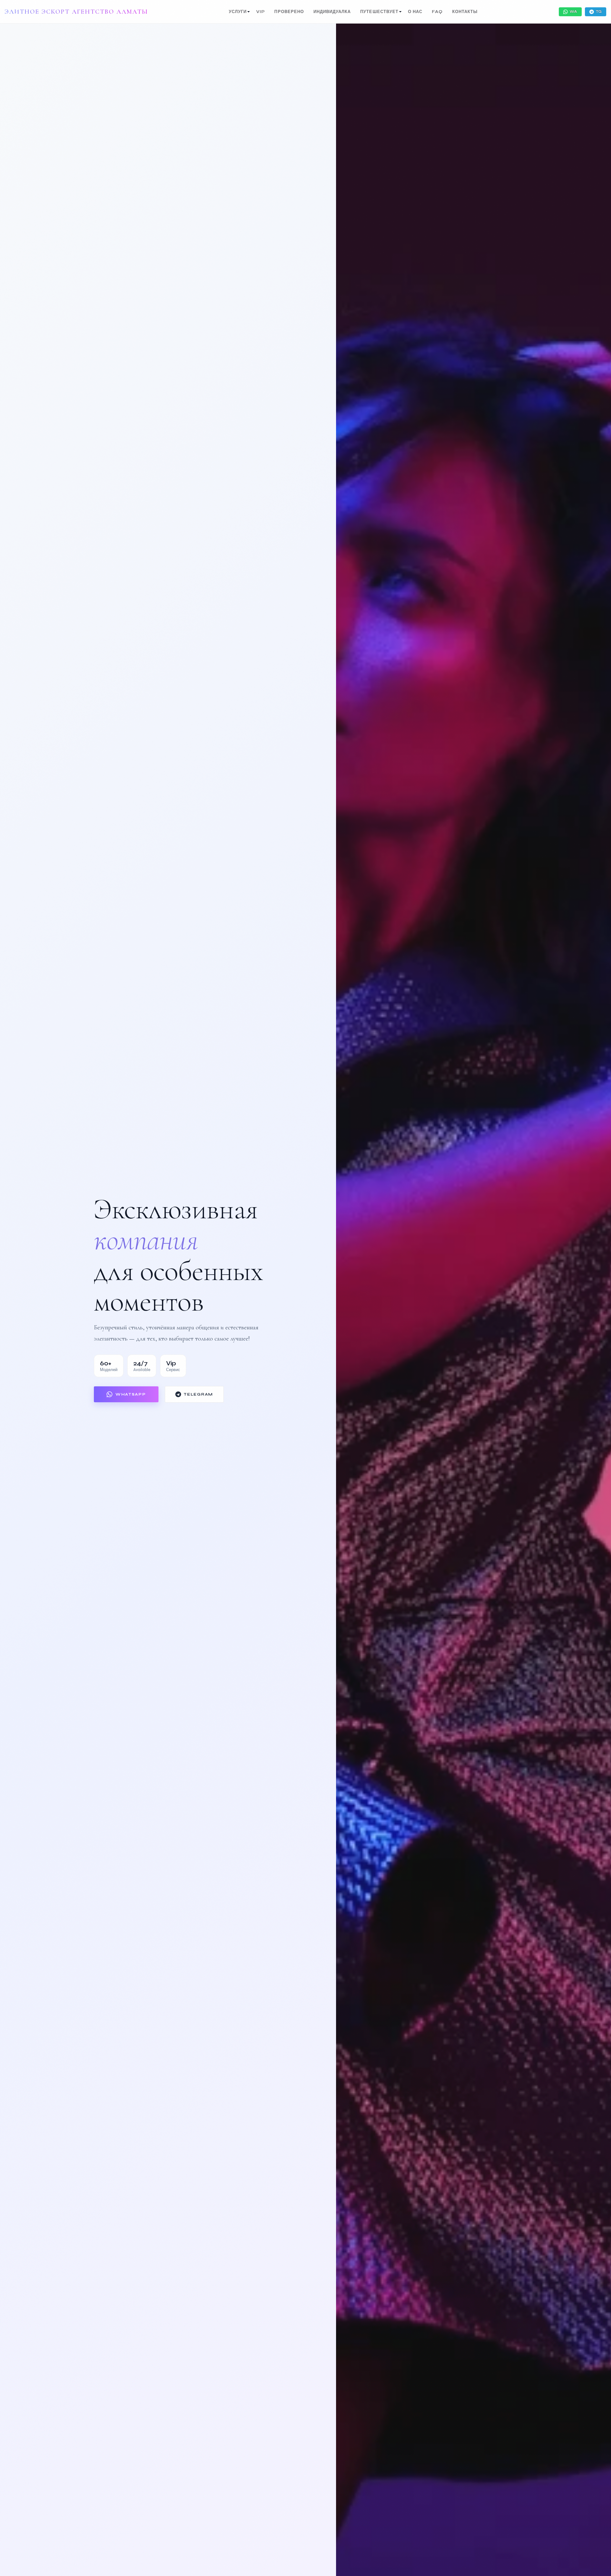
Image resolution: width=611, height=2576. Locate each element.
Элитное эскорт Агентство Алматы (76, 12)
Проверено (289, 12)
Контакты (465, 12)
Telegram (198, 1394)
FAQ (437, 12)
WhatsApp (131, 1394)
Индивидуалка (332, 12)
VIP (260, 12)
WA (573, 12)
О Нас (415, 12)
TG (599, 12)
